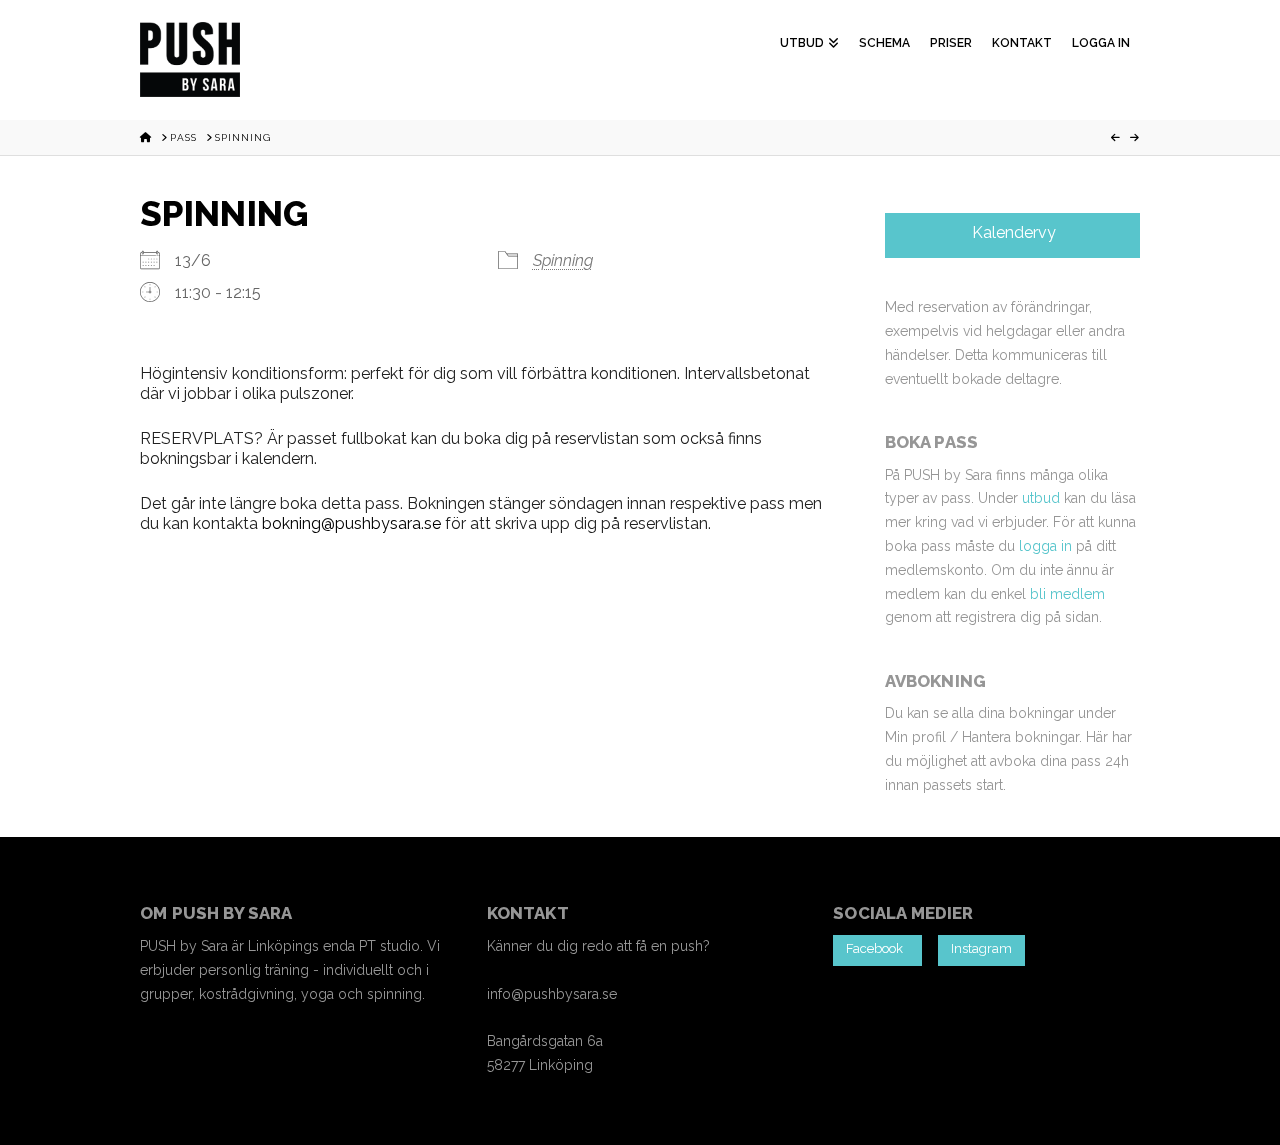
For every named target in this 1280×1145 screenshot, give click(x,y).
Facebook (877, 948)
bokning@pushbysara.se (351, 523)
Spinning (563, 260)
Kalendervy (1012, 232)
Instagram (981, 948)
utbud (1041, 498)
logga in (1045, 546)
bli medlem (1067, 594)
